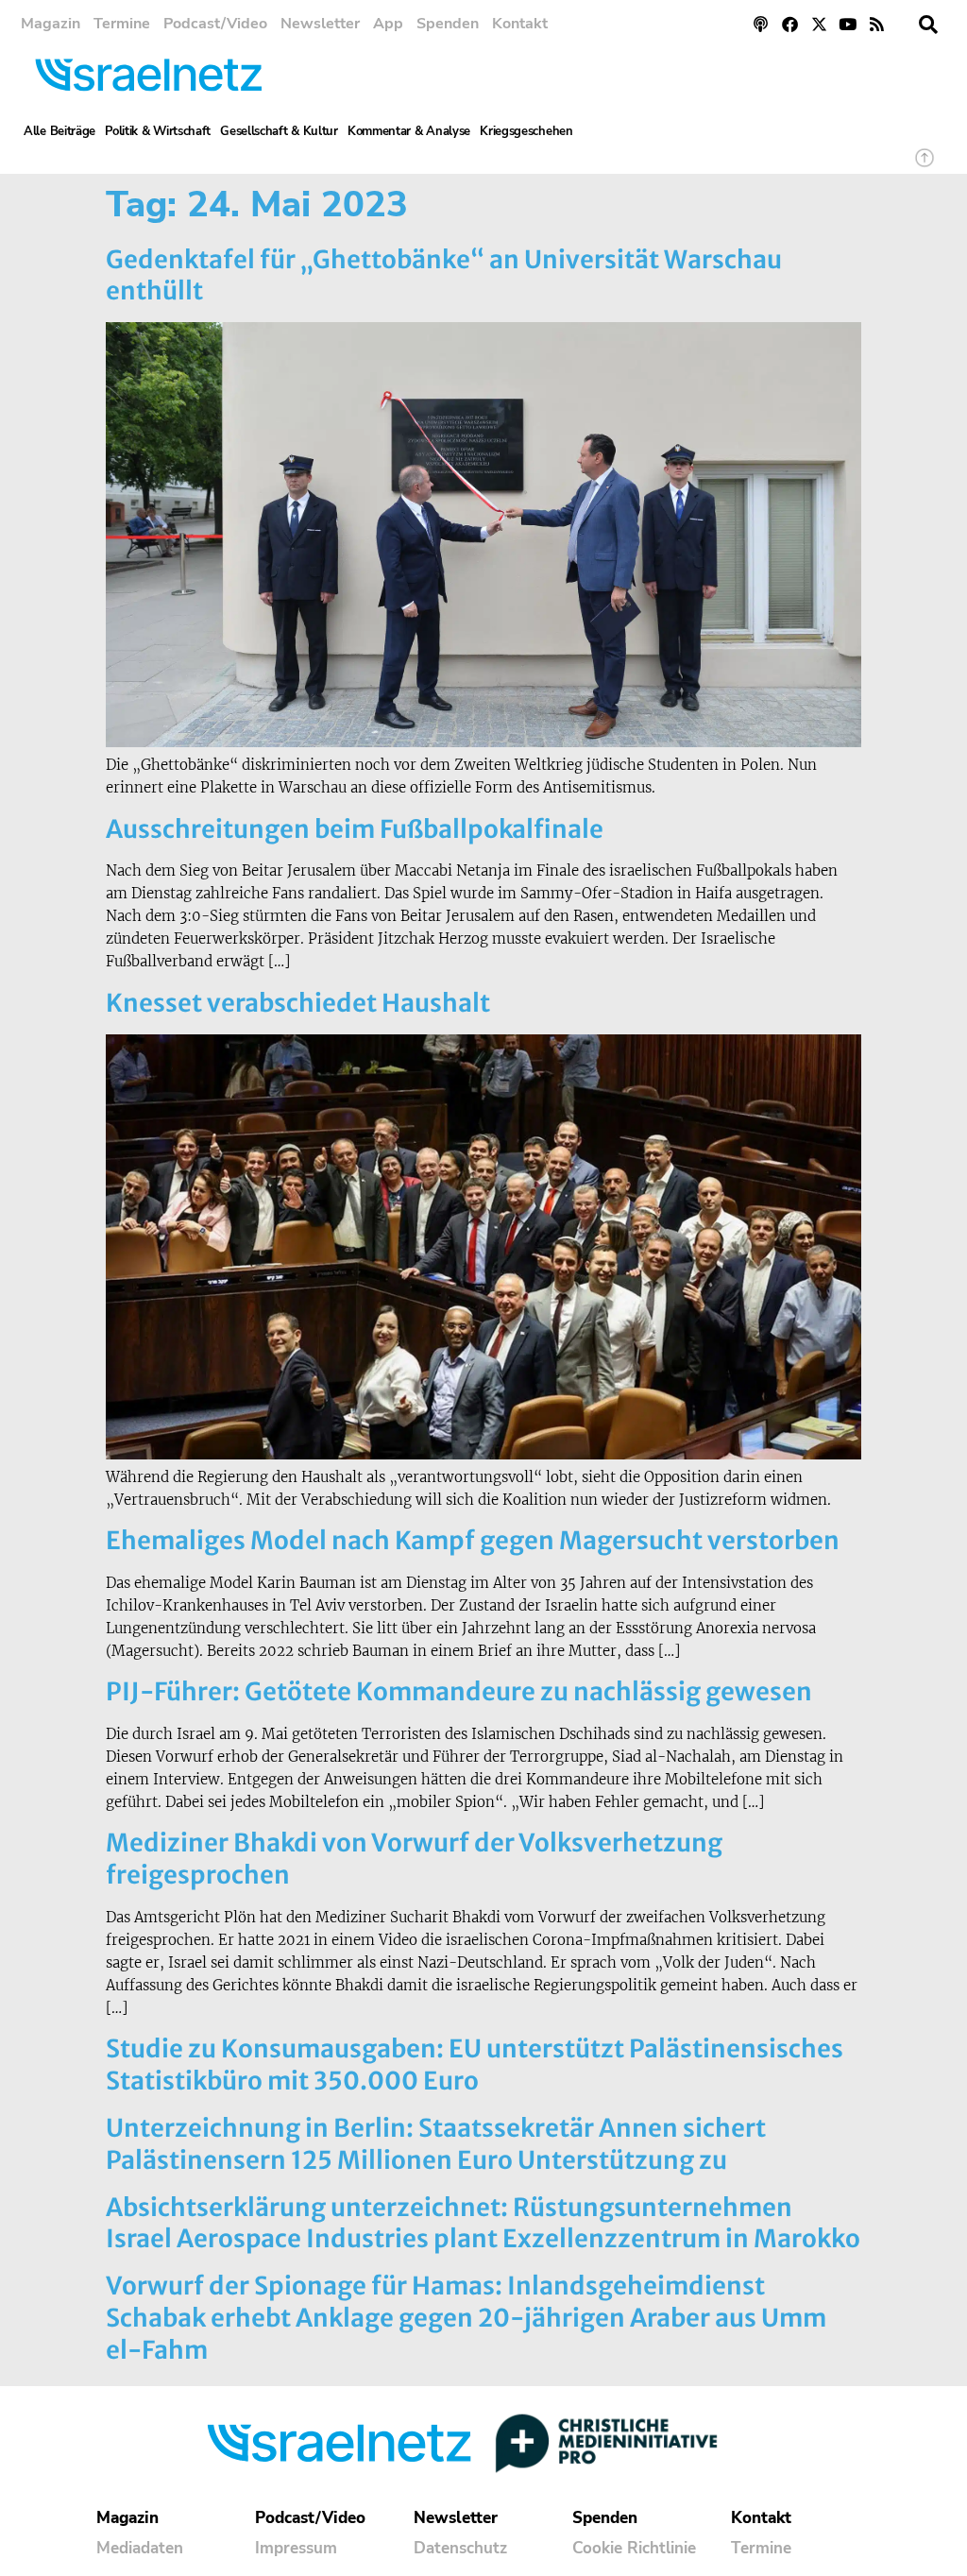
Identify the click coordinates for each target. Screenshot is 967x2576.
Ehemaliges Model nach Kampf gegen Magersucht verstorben (473, 1540)
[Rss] (877, 24)
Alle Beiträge (59, 131)
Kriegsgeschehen (526, 131)
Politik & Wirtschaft (158, 131)
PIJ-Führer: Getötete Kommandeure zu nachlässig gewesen (459, 1691)
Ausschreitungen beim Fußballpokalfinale (355, 829)
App (388, 24)
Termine (122, 24)
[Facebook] (790, 24)
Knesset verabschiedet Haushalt (298, 1003)
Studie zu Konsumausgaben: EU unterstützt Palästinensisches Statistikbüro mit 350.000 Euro (475, 2064)
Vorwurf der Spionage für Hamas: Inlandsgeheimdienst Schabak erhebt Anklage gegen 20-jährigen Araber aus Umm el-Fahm (466, 2318)
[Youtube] (848, 24)
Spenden (448, 24)
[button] (928, 25)
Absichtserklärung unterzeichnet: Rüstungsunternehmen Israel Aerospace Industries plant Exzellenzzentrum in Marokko (483, 2223)
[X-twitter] (819, 24)
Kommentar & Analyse (409, 131)
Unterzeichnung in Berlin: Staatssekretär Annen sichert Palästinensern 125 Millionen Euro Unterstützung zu (436, 2144)
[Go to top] (925, 167)
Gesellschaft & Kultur (279, 131)
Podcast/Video (215, 24)
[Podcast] (762, 24)
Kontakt (520, 24)
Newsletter (320, 24)
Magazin (51, 24)
